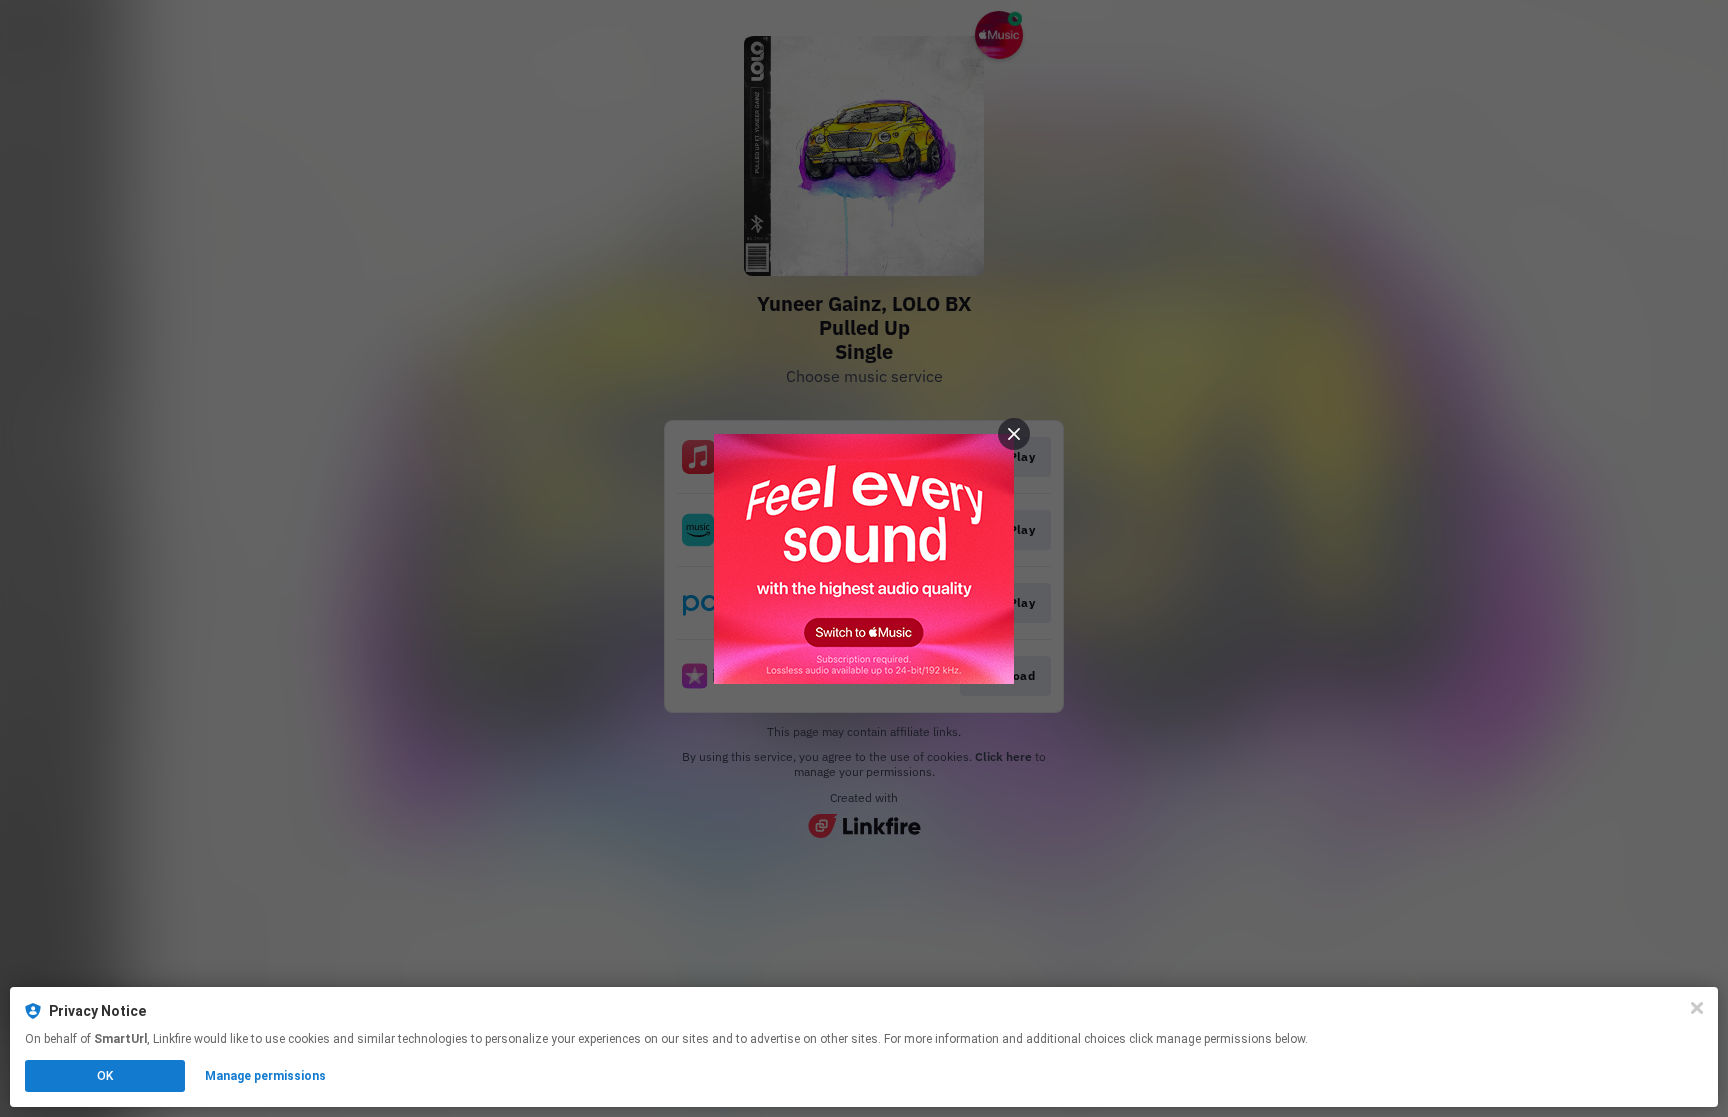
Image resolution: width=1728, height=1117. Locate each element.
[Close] (1697, 1008)
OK (105, 1076)
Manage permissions (265, 1076)
